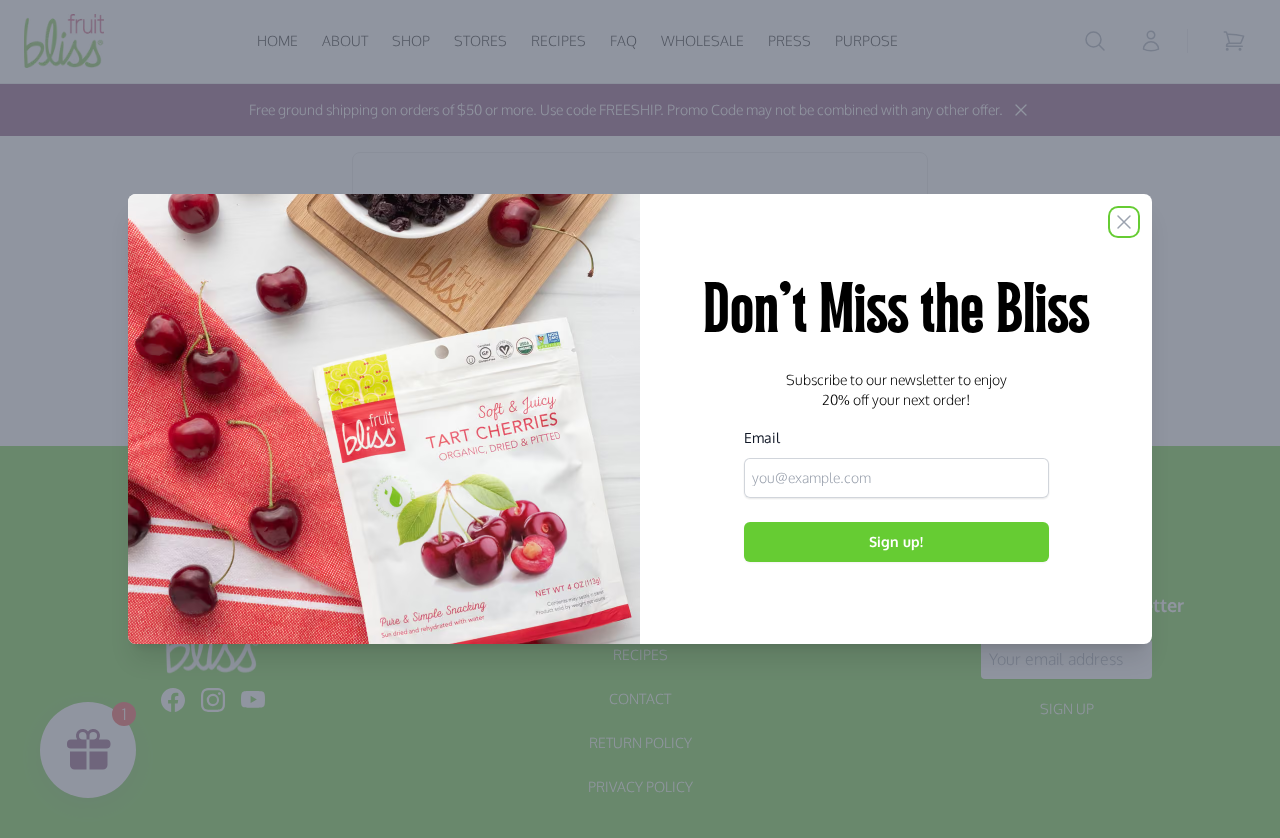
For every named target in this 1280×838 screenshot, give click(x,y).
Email (762, 437)
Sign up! (896, 541)
